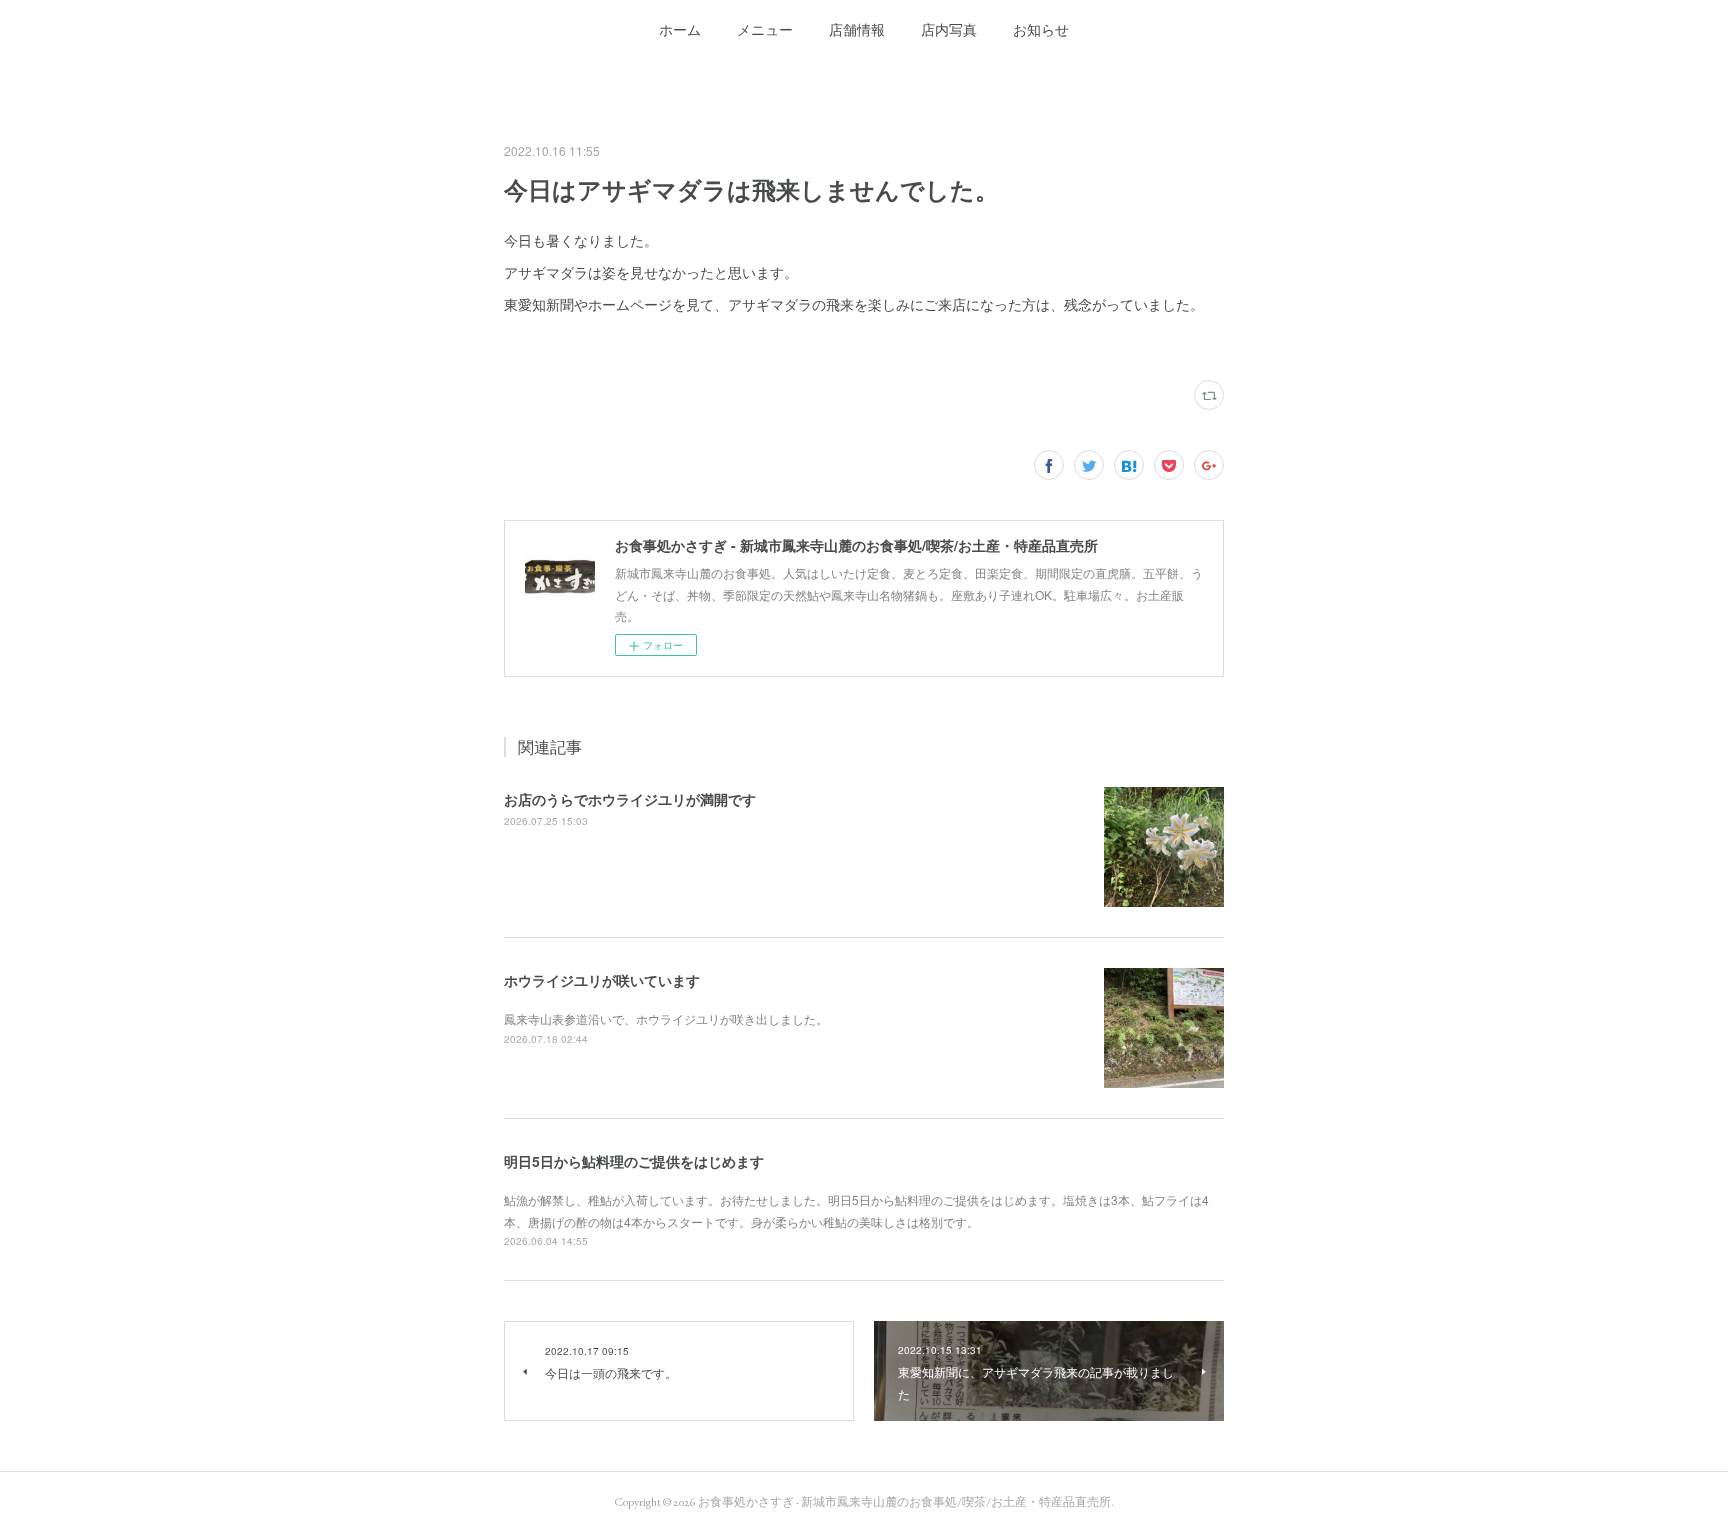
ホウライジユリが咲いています (602, 980)
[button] (680, 30)
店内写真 (949, 30)
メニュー (765, 30)
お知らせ (1041, 30)
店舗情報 (857, 30)
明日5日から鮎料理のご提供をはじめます (634, 1161)
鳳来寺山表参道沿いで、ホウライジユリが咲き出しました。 (666, 1018)
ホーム (680, 30)
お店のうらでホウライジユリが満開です (630, 799)
